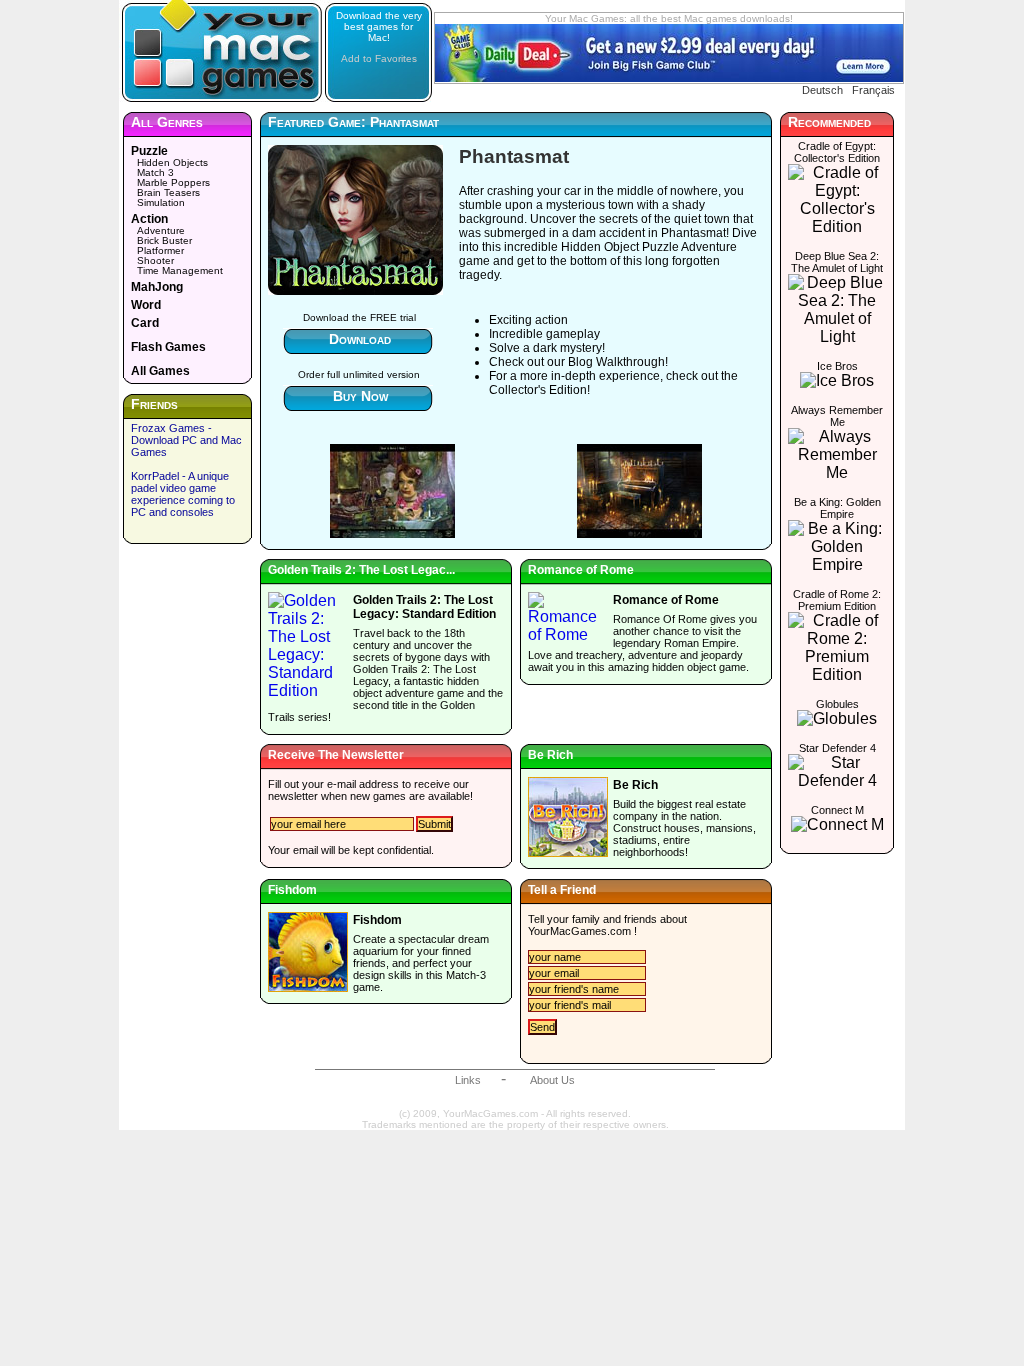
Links (468, 1080)
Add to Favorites (379, 58)
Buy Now (360, 396)
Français (873, 90)
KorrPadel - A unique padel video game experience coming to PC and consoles (183, 494)
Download (360, 339)
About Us (552, 1080)
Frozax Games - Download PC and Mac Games (186, 440)
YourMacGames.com (579, 931)
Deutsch (822, 90)
